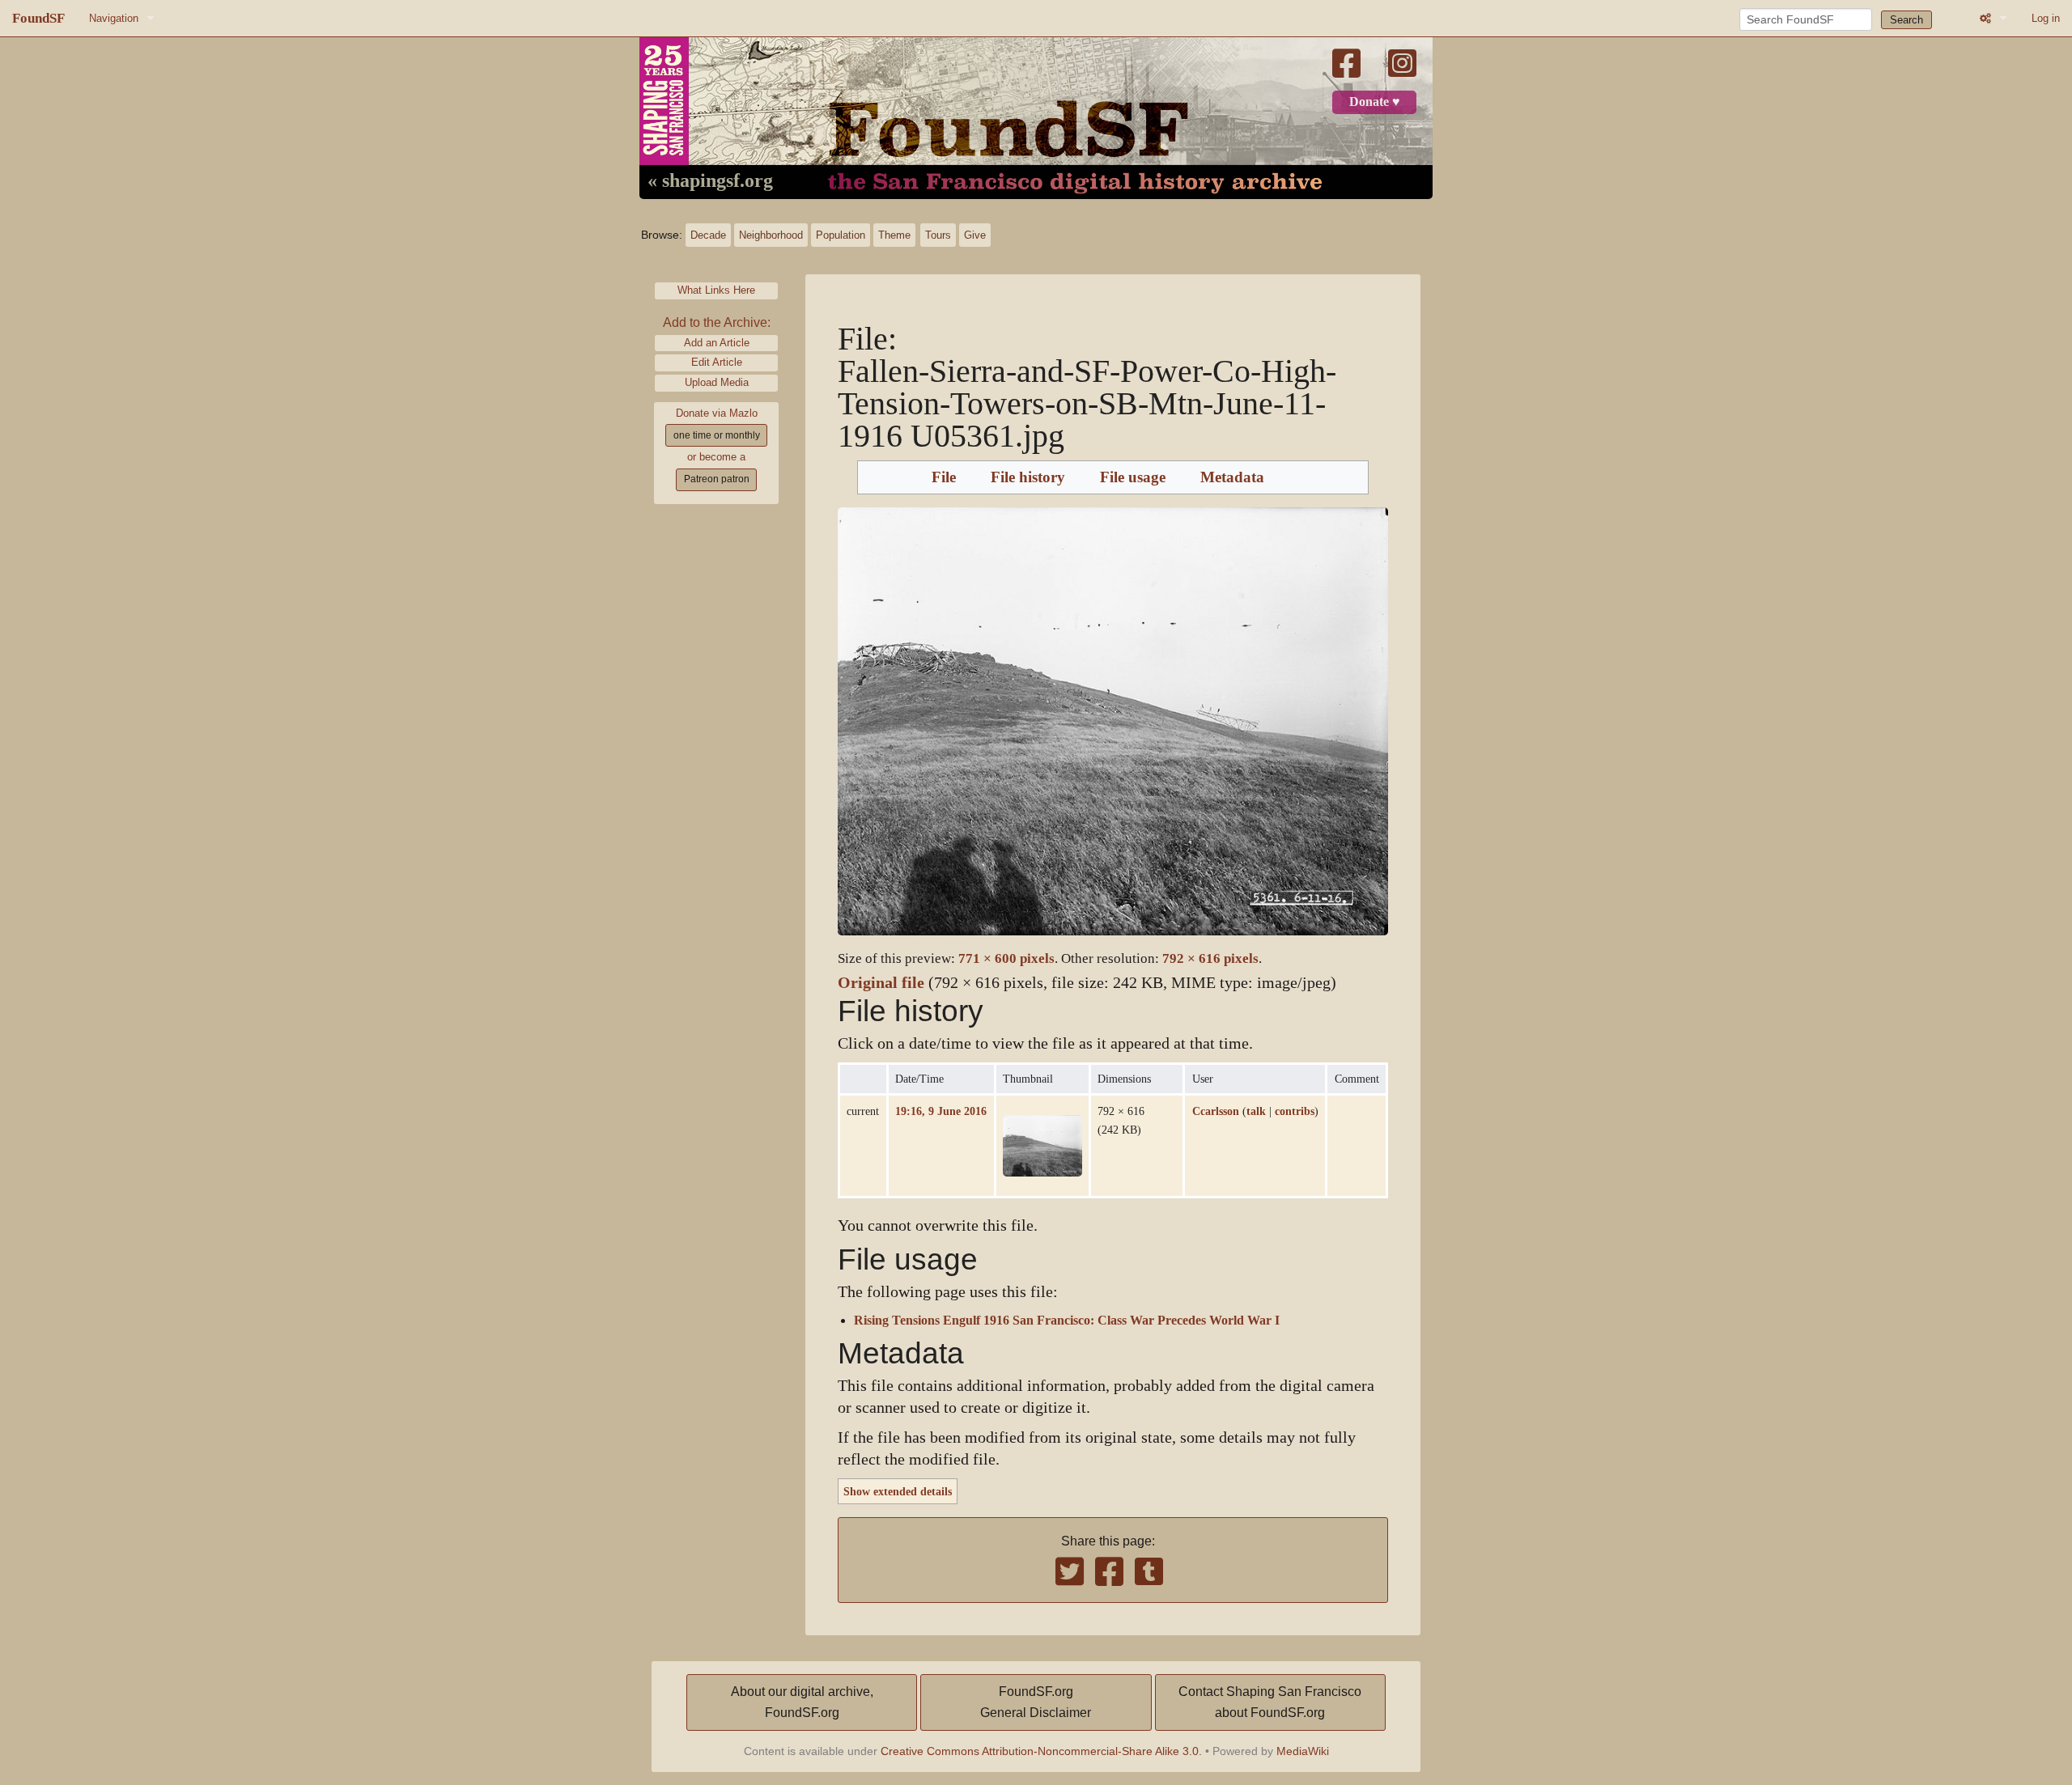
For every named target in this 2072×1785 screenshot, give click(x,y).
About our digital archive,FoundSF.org (802, 1702)
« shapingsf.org (710, 181)
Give (975, 235)
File (944, 477)
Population (841, 235)
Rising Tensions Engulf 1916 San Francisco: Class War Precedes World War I (1067, 1321)
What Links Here (716, 290)
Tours (938, 235)
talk (1256, 1111)
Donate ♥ (1375, 102)
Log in (2046, 18)
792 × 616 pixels (1210, 958)
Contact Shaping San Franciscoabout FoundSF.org (1270, 1702)
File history (1028, 477)
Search (1906, 20)
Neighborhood (771, 235)
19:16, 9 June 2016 (941, 1111)
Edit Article (717, 362)
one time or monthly (717, 435)
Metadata (1232, 477)
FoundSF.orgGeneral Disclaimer (1036, 1702)
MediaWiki (1303, 1751)
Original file (881, 983)
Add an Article (717, 343)
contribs (1295, 1111)
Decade (708, 235)
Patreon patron (717, 479)
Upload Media (717, 382)
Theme (894, 235)
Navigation (114, 18)
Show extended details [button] (898, 1491)
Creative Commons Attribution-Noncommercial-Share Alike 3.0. (1041, 1751)
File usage (1133, 477)
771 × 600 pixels (1006, 958)
